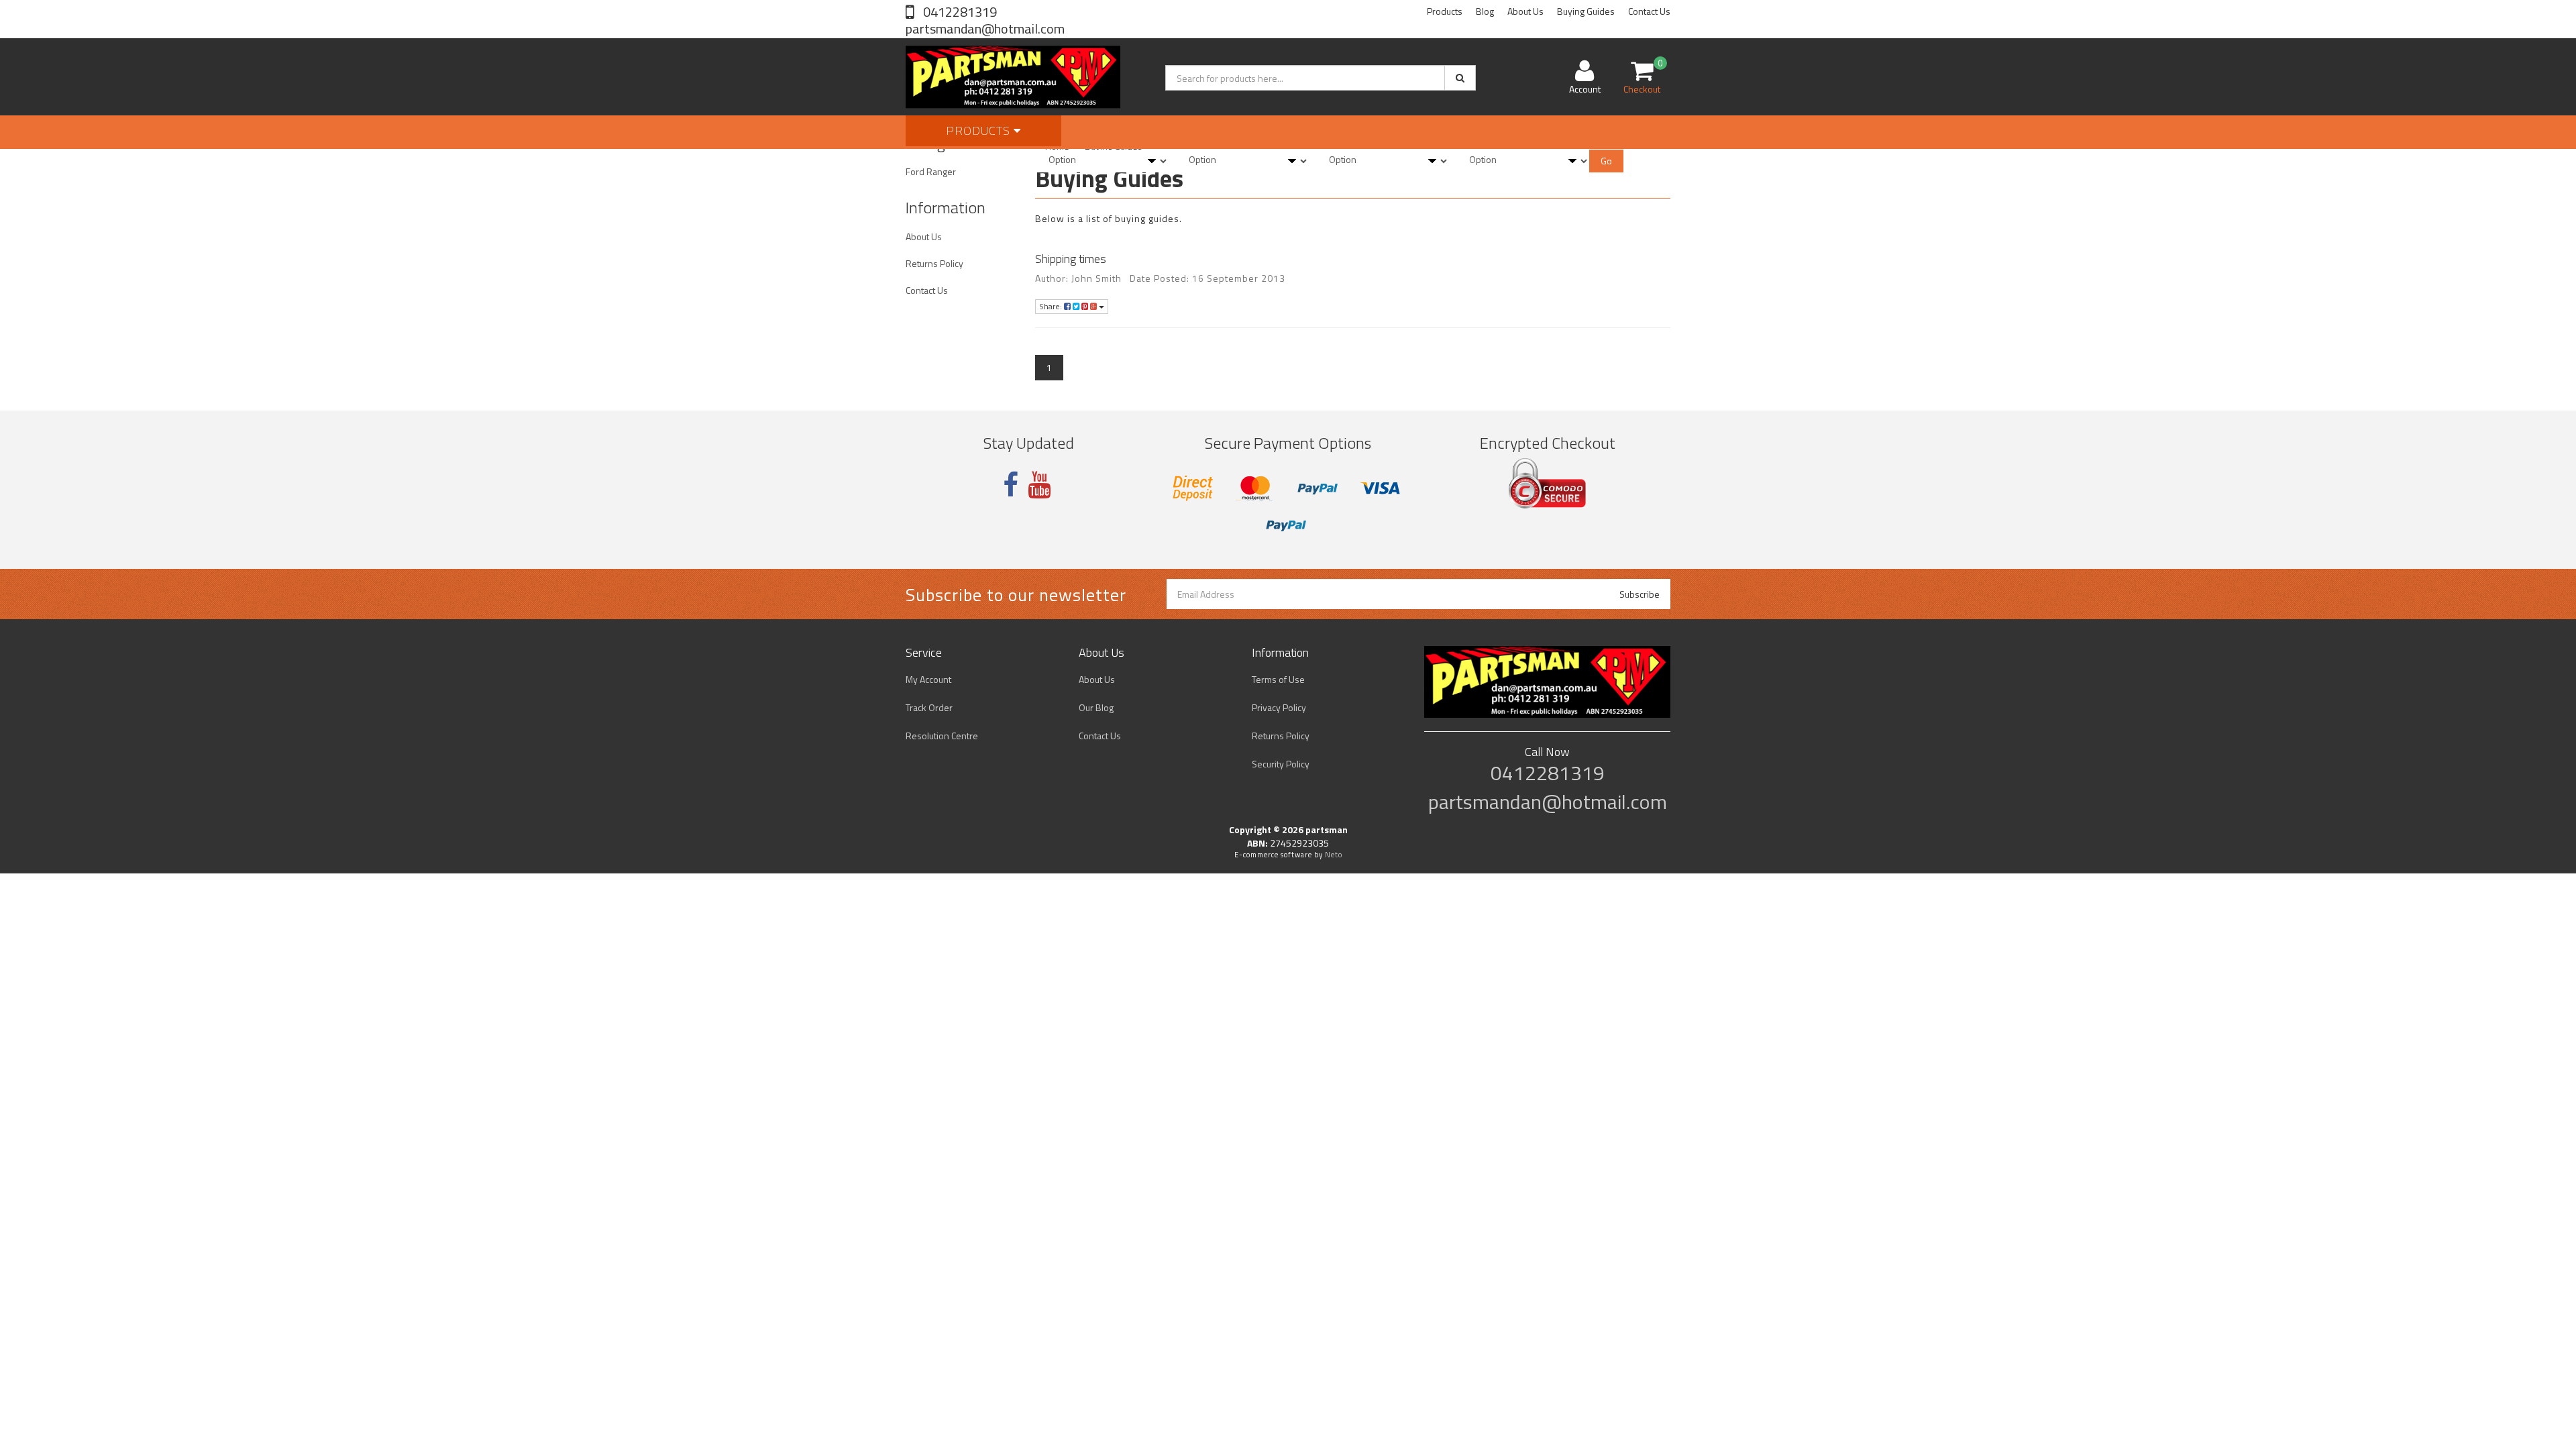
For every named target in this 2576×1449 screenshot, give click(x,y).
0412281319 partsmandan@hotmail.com (985, 20)
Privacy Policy (1279, 707)
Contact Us (1649, 11)
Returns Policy (934, 263)
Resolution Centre (942, 736)
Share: (1052, 306)
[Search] (1460, 78)
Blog (1485, 11)
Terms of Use (1278, 679)
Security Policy (1281, 764)
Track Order (929, 707)
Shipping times (1071, 259)
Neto (1334, 855)
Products (1445, 11)
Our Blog (1096, 707)
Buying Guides (1586, 11)
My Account (928, 679)
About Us (1525, 11)
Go (1606, 161)
